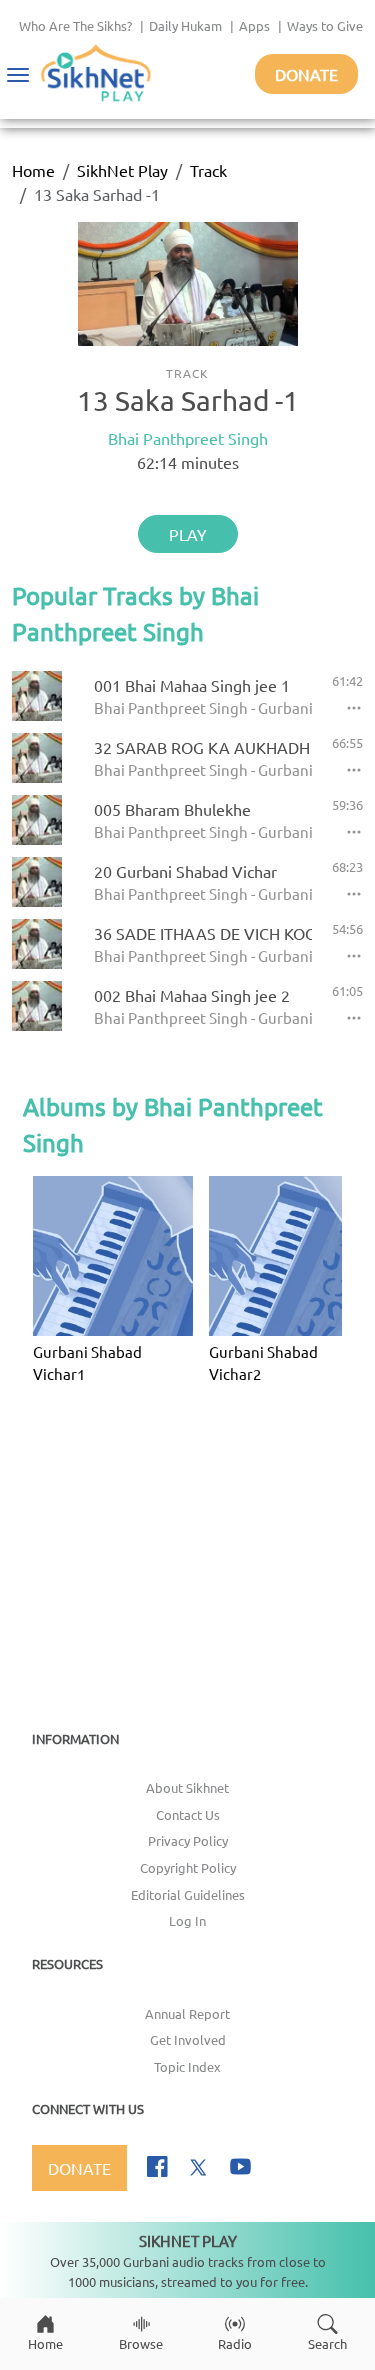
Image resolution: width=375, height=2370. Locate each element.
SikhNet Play (122, 170)
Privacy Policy (188, 1840)
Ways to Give (325, 25)
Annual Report (187, 2013)
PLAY (188, 534)
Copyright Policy (188, 1867)
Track (208, 170)
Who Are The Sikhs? (75, 25)
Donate (306, 74)
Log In (187, 1920)
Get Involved (188, 2039)
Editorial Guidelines (188, 1894)
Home (33, 170)
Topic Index (187, 2066)
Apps (254, 25)
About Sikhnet (187, 1787)
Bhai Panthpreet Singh (188, 438)
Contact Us (188, 1814)
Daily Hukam (185, 25)
